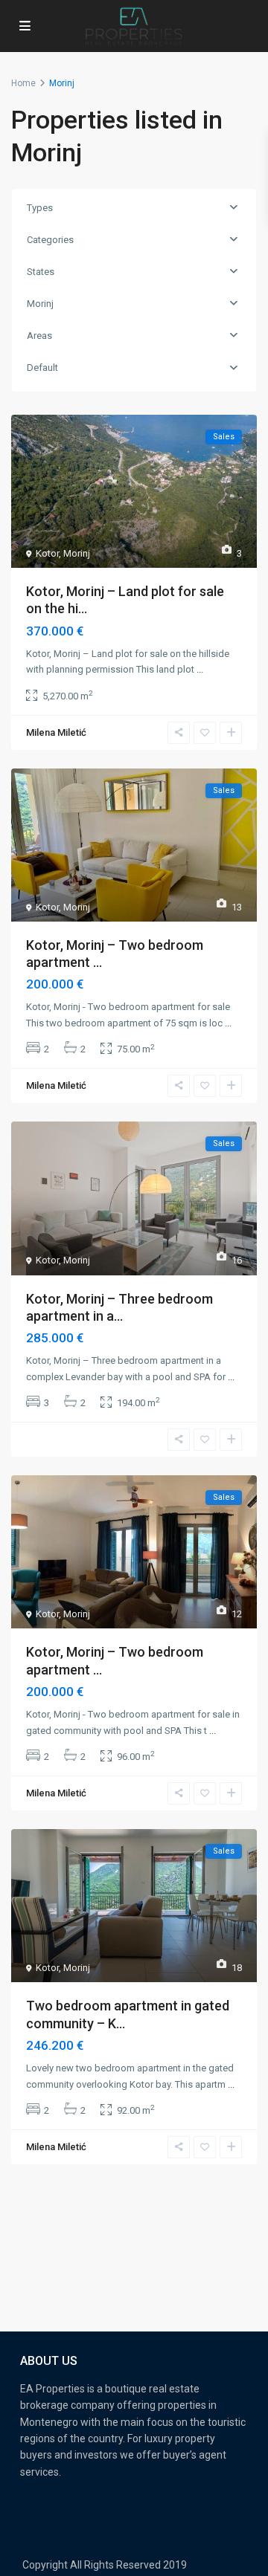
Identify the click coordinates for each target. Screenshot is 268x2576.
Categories (50, 240)
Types (40, 208)
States (41, 272)
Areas (39, 336)
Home (23, 83)
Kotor (47, 553)
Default (42, 368)
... (200, 669)
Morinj (40, 304)
